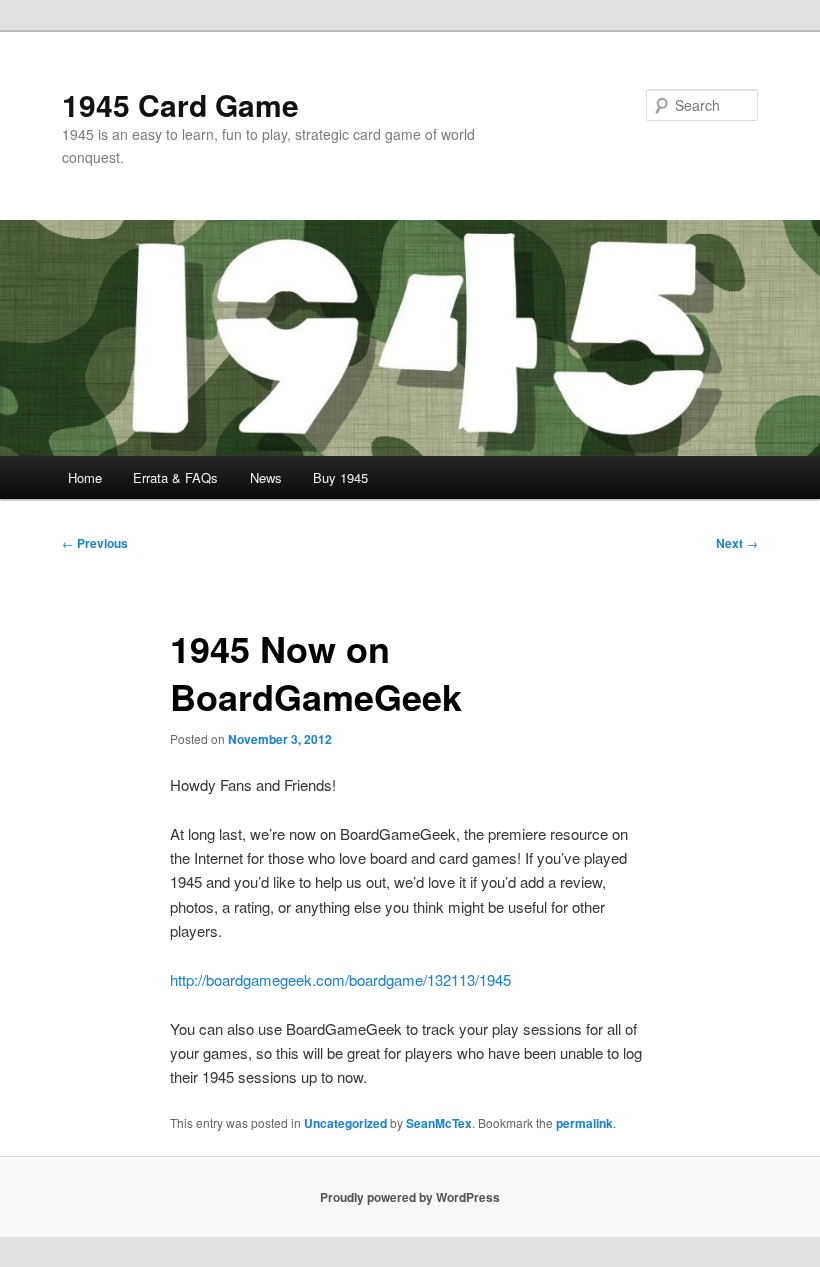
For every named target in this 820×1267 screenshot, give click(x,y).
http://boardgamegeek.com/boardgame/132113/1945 (340, 979)
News (266, 477)
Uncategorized (345, 1123)
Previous (95, 543)
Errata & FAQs (175, 477)
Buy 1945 (340, 477)
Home (85, 477)
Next (737, 543)
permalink (584, 1123)
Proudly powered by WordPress (410, 1197)
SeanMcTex (439, 1123)
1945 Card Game (180, 104)
